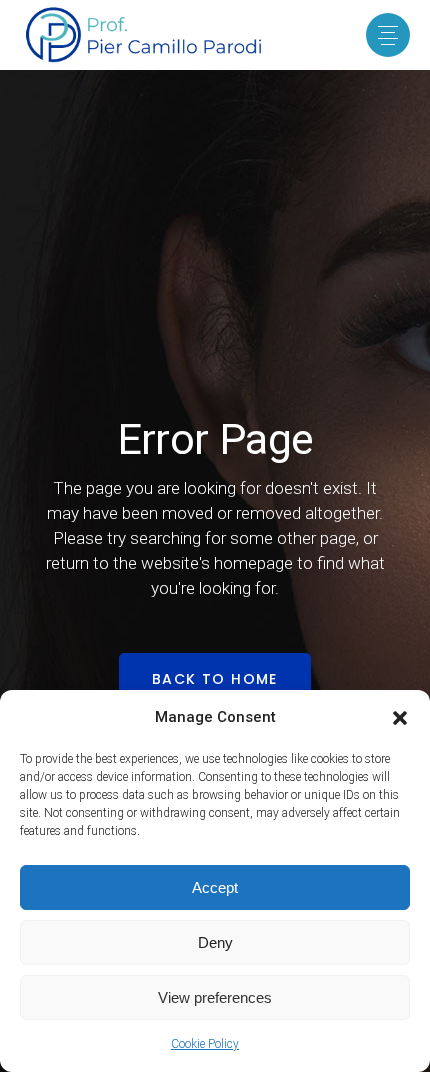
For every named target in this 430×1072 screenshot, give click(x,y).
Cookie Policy (205, 1044)
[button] (400, 718)
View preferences (215, 997)
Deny (215, 942)
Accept (215, 887)
